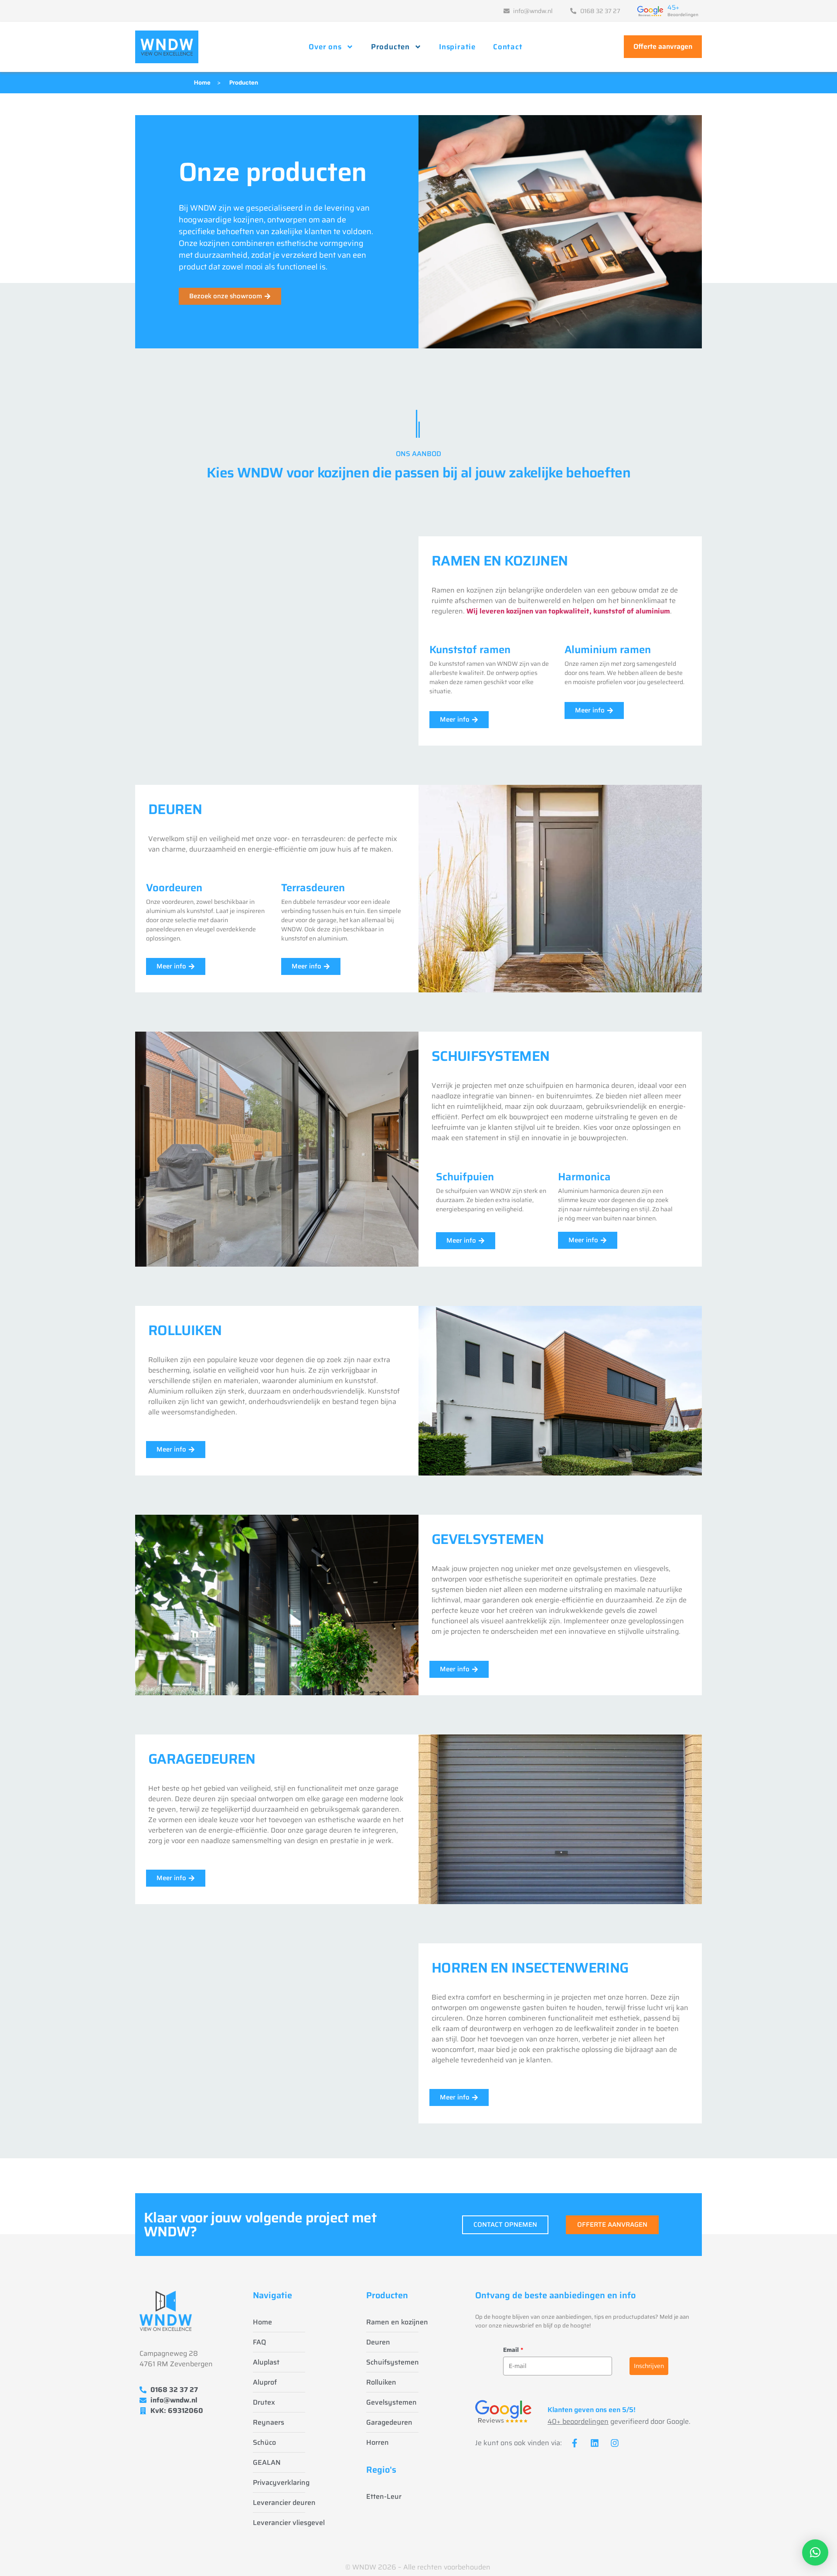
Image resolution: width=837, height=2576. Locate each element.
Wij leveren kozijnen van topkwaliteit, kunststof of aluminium (568, 611)
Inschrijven (649, 2366)
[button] (815, 2552)
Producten (390, 47)
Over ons (325, 47)
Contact (508, 47)
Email (513, 2350)
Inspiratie (457, 47)
